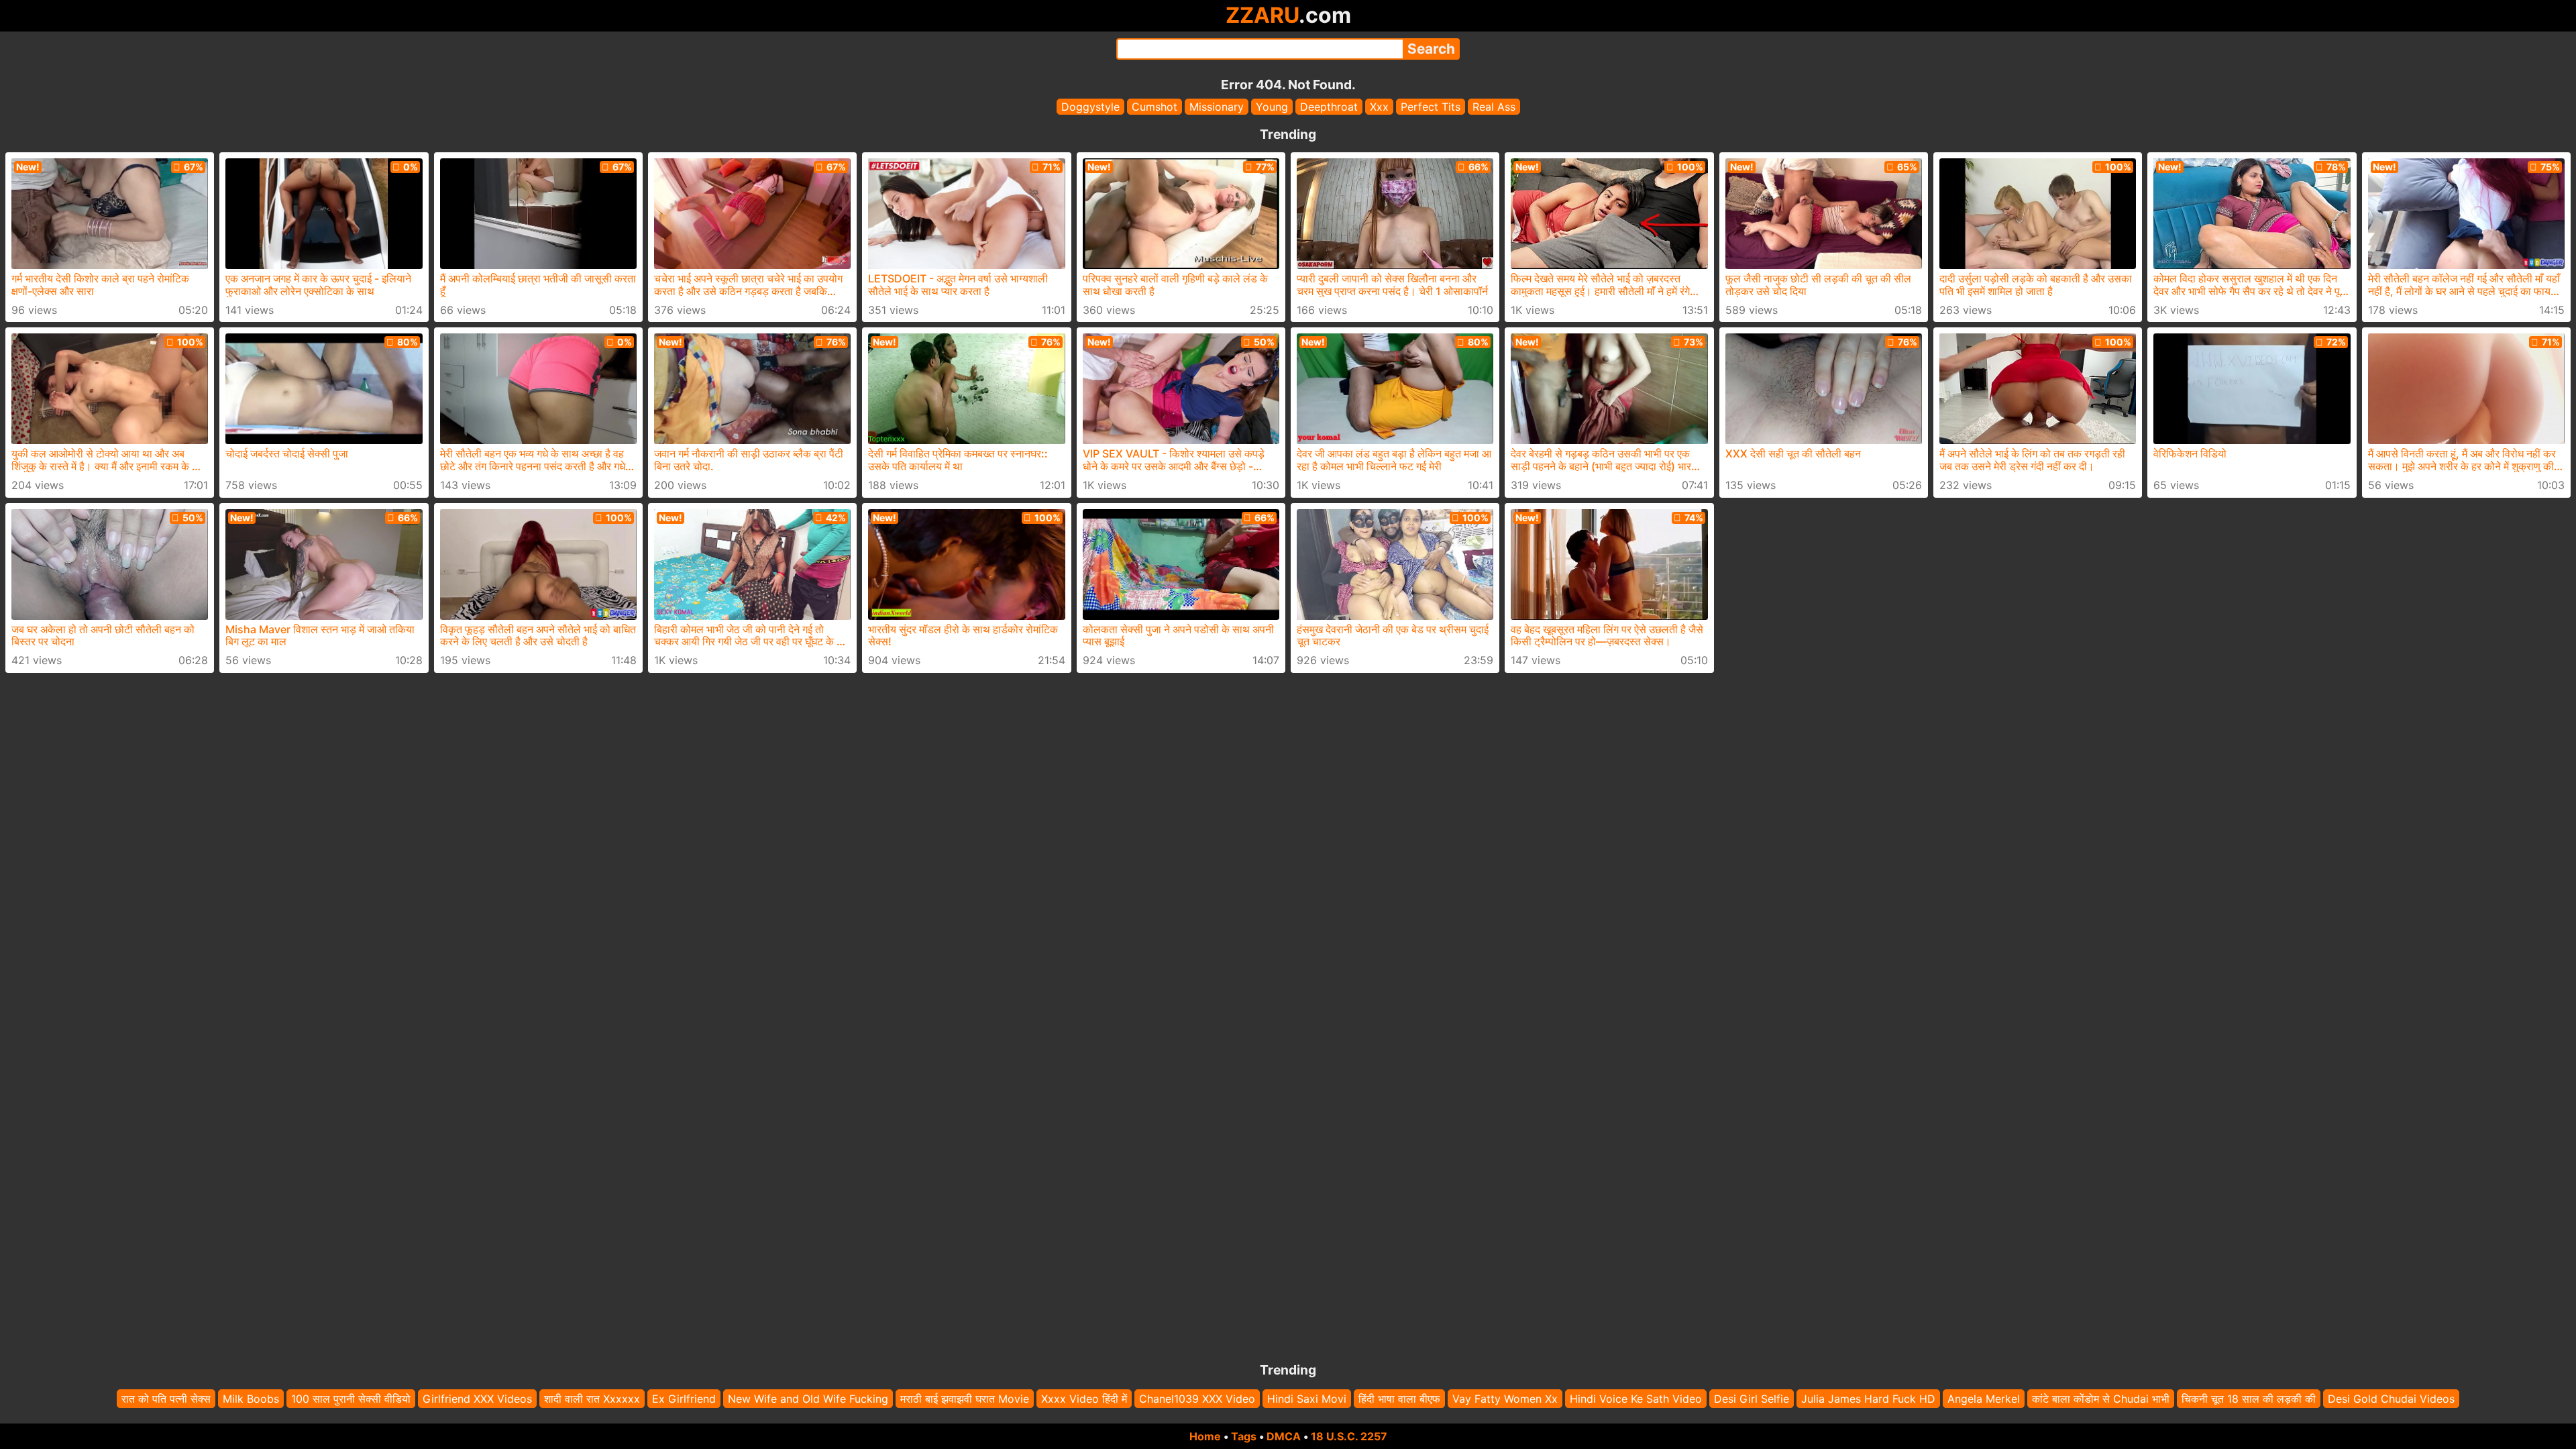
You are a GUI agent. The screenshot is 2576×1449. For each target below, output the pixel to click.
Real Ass (1494, 107)
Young (1272, 107)
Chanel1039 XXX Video (1197, 1399)
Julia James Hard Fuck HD (1868, 1399)
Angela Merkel (1984, 1399)
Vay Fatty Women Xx (1505, 1399)
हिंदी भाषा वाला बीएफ (1399, 1399)
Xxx (1379, 107)
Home (1205, 1436)
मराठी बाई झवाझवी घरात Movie (965, 1399)
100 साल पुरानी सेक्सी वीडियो (351, 1399)
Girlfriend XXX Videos (477, 1399)
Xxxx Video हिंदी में (1084, 1399)
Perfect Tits (1431, 107)
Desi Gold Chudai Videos (2391, 1399)
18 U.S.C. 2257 (1349, 1436)
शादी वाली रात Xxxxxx (592, 1399)
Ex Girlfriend (684, 1399)
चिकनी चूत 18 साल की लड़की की (2249, 1399)
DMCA (1284, 1436)
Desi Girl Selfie (1752, 1399)
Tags (1244, 1436)
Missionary (1217, 107)
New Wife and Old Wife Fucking (808, 1399)
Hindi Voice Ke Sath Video (1636, 1399)
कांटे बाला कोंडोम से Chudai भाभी (2101, 1399)
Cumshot (1155, 107)
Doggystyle (1090, 107)
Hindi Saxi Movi (1307, 1399)
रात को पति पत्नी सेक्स (166, 1399)
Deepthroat (1329, 107)
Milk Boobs (251, 1399)
